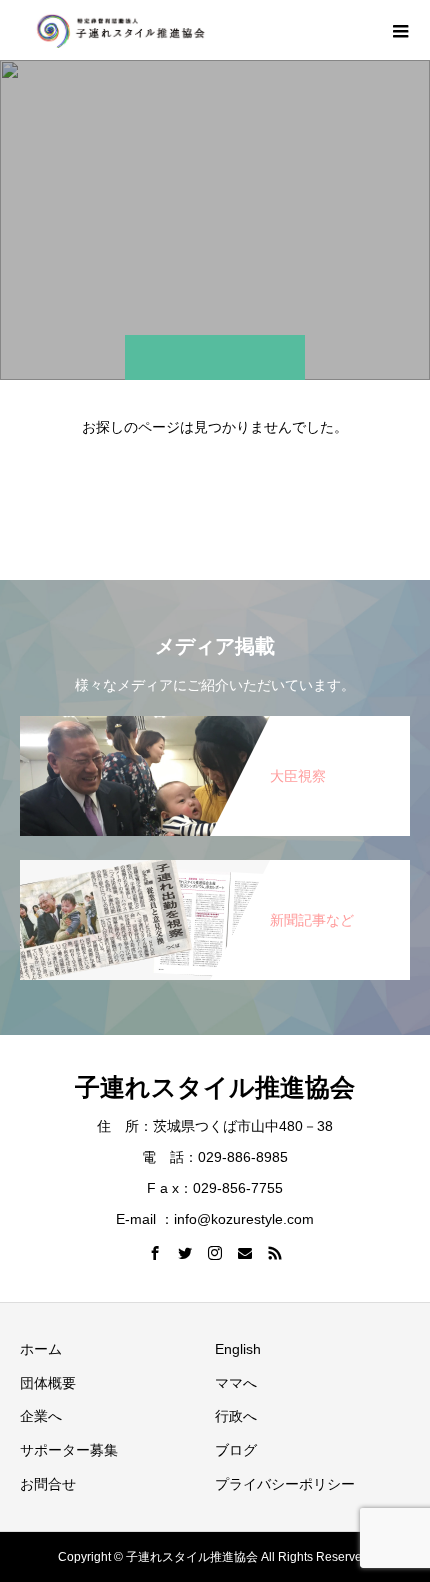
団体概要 (48, 1383)
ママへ (236, 1383)
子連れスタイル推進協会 (215, 1087)
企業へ (41, 1416)
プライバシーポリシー (285, 1484)
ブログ (236, 1450)
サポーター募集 (69, 1450)
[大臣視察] (215, 717)
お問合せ (48, 1484)
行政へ (236, 1416)
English (238, 1349)
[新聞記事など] (215, 861)
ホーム (41, 1349)
